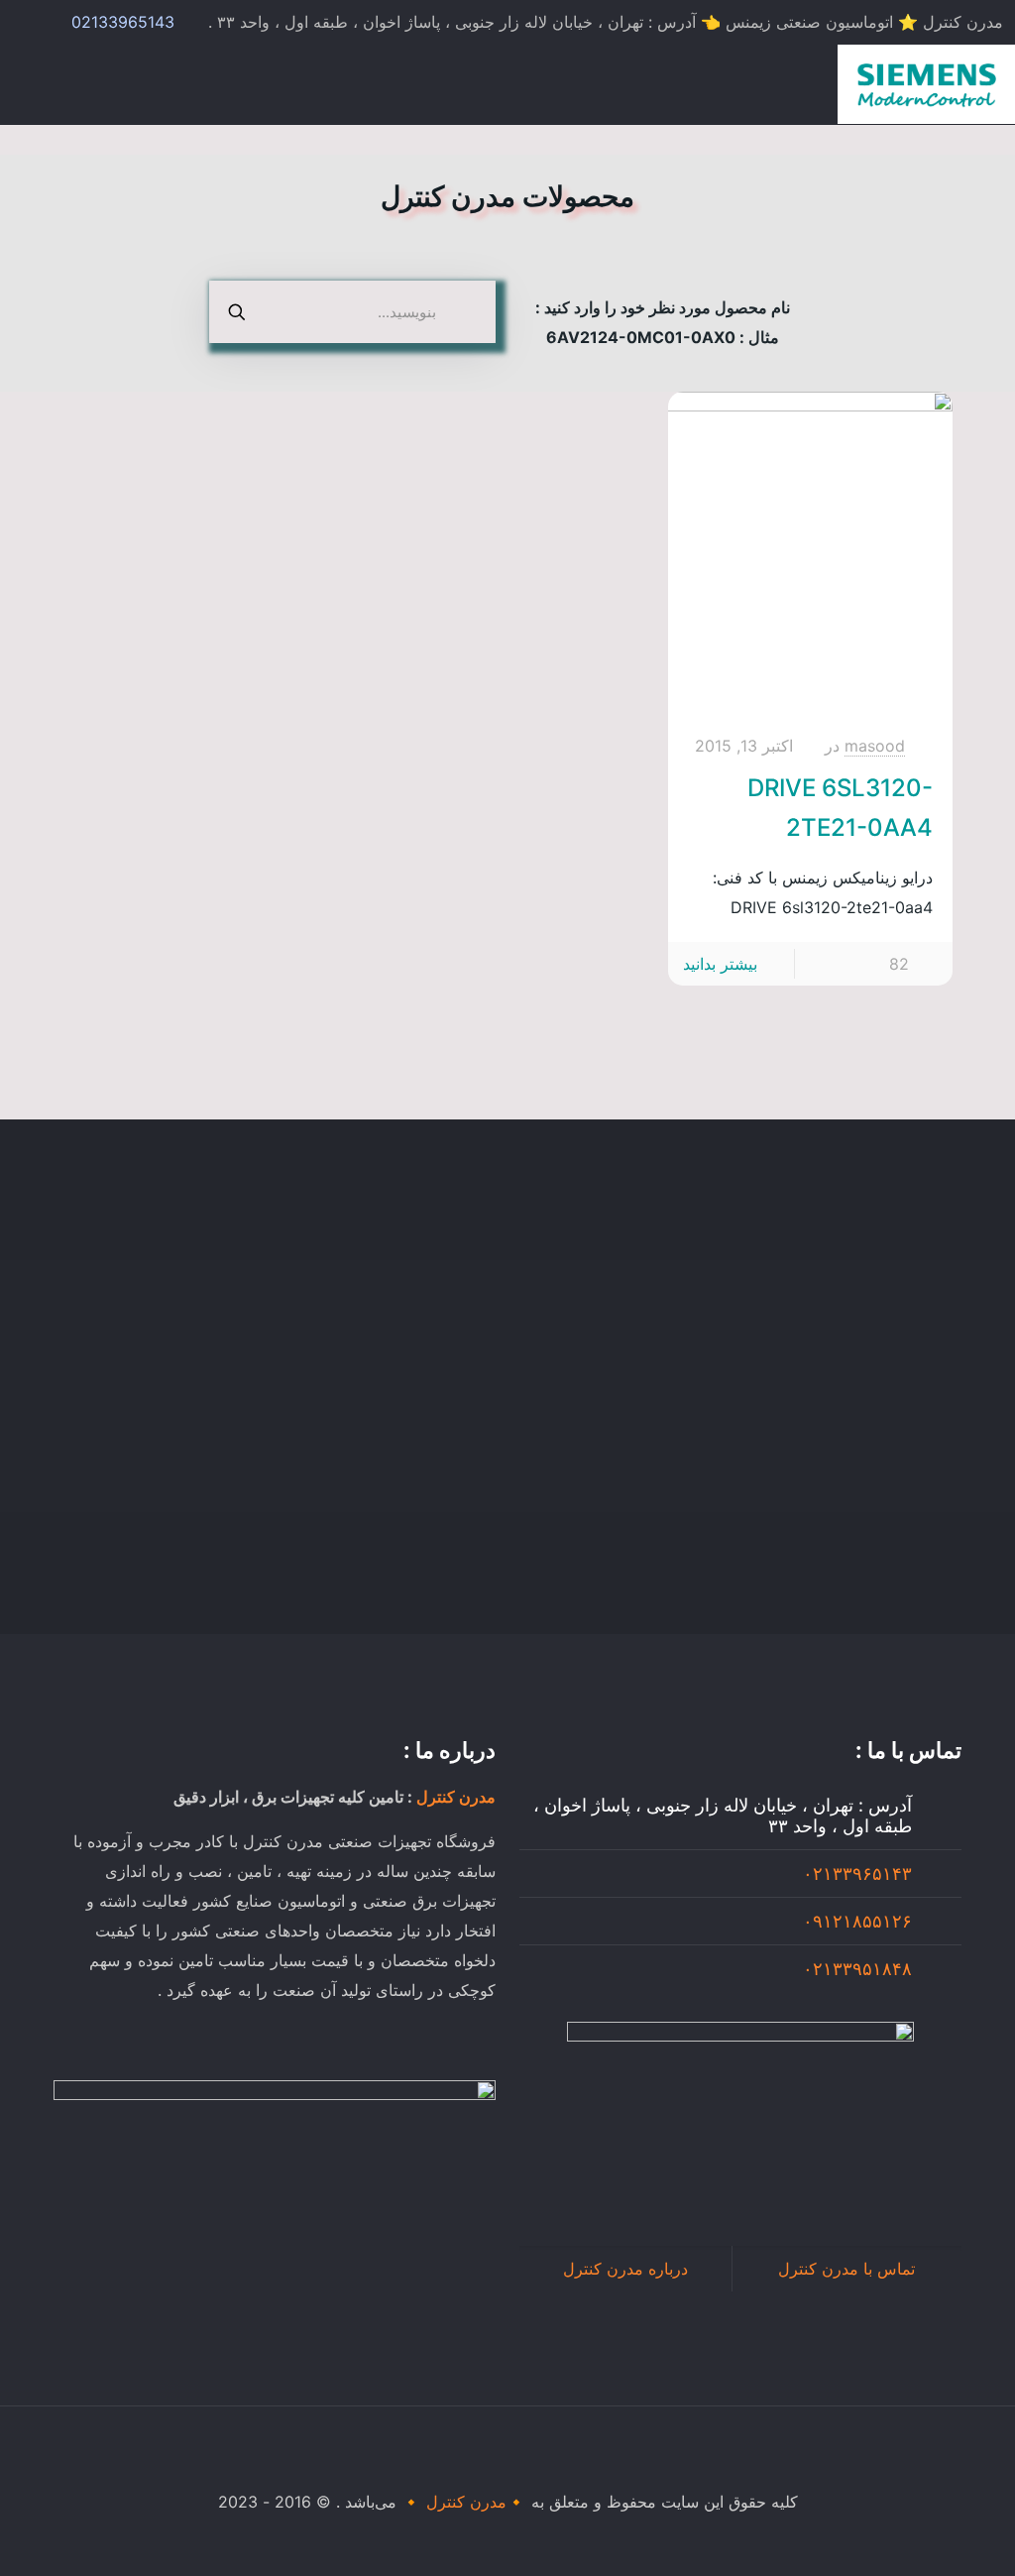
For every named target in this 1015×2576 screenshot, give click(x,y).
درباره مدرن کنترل (625, 2269)
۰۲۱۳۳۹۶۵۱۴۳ (857, 1873)
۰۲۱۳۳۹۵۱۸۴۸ (857, 1969)
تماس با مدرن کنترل (846, 2269)
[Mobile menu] (37, 84)
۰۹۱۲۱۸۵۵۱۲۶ (857, 1921)
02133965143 (123, 22)
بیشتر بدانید (720, 964)
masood (875, 746)
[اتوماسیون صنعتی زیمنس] (926, 84)
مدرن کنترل (456, 1797)
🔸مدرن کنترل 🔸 (464, 2502)
